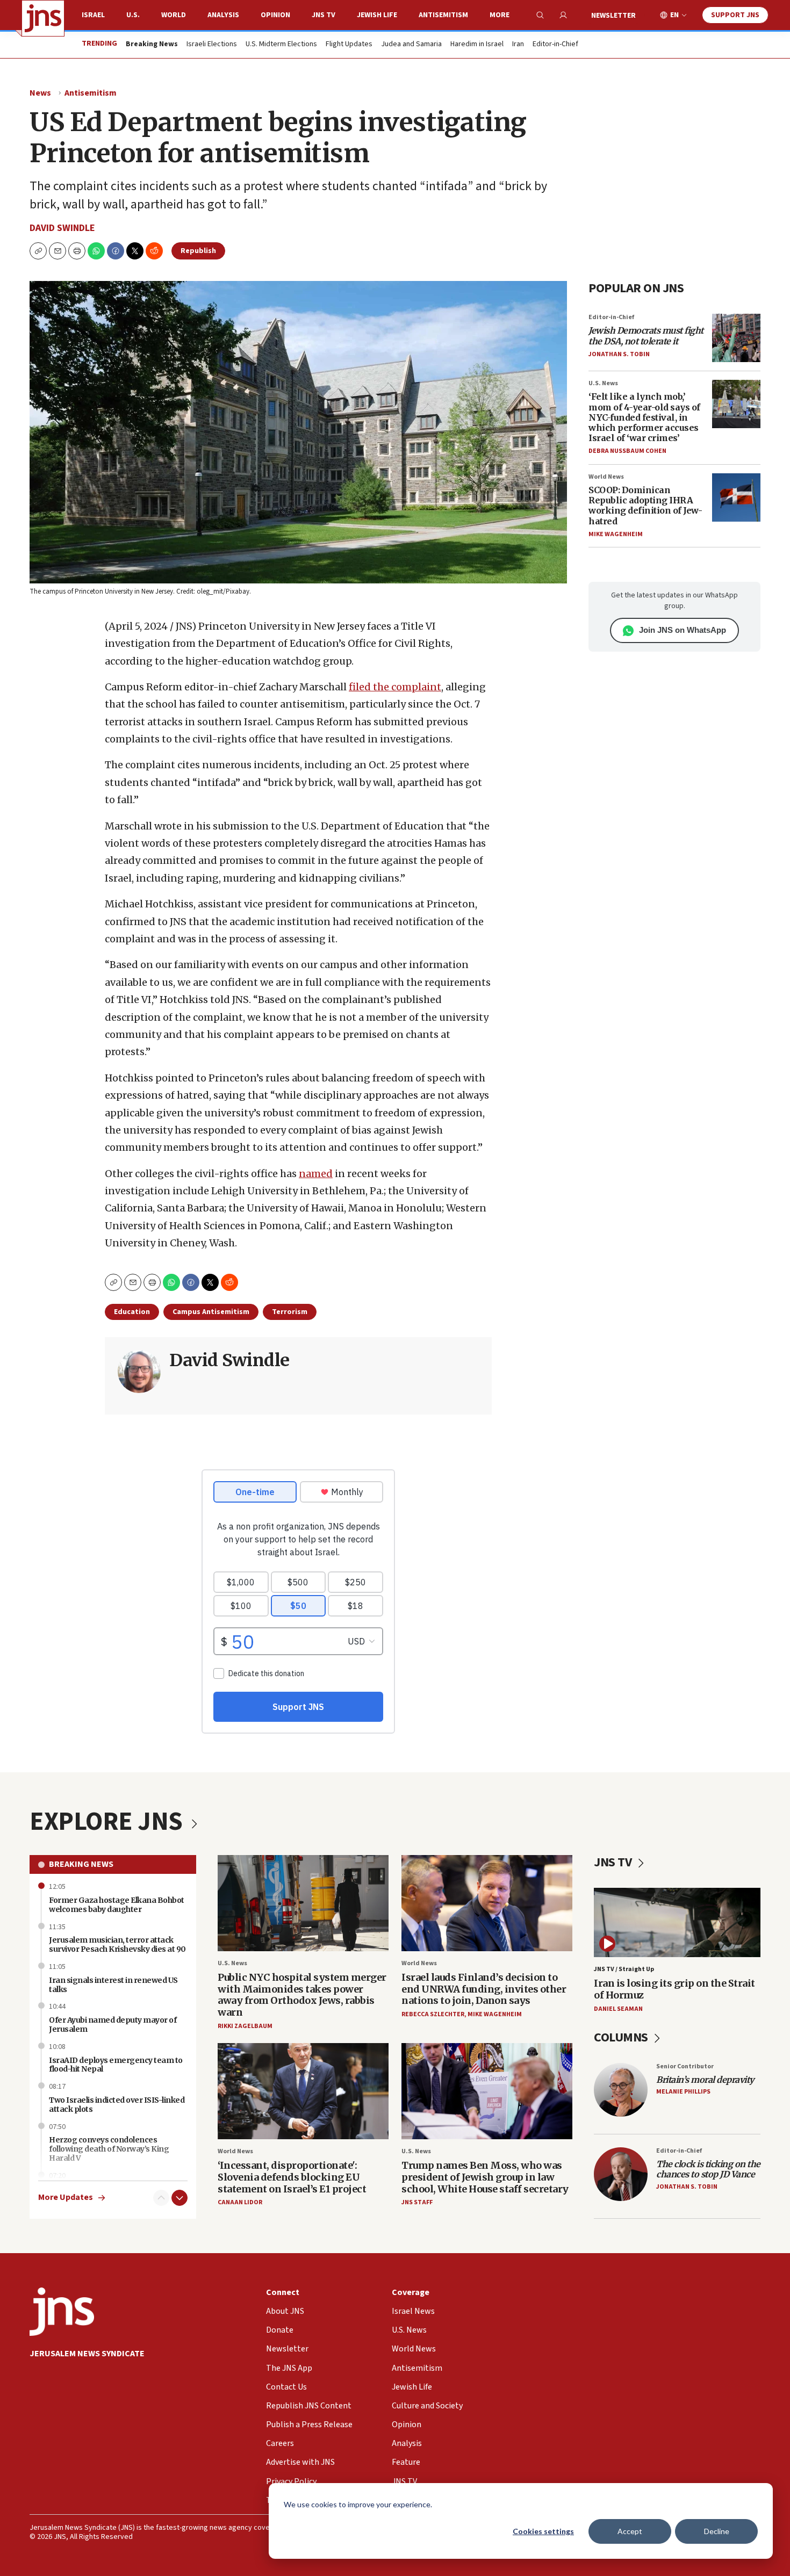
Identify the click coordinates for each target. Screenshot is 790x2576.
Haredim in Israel (477, 45)
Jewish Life (377, 15)
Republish (198, 251)
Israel (93, 15)
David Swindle (62, 228)
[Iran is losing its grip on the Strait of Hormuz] (677, 1922)
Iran (518, 45)
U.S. (133, 15)
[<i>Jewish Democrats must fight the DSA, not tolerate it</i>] (736, 338)
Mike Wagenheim (616, 534)
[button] (77, 251)
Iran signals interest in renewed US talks (113, 1985)
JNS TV (324, 15)
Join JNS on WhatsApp (683, 630)
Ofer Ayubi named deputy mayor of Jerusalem (113, 2025)
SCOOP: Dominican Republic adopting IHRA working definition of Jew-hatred (645, 506)
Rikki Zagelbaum (245, 2026)
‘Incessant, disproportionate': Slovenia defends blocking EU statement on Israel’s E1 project (292, 2177)
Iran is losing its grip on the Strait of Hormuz (674, 1989)
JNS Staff (417, 2202)
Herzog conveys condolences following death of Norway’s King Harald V (109, 2149)
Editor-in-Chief (555, 45)
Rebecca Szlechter (433, 2014)
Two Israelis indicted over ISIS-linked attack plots (117, 2105)
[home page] (43, 18)
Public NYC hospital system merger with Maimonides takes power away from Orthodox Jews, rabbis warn (302, 1995)
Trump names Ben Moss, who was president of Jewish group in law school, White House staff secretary (485, 2177)
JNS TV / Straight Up (624, 1969)
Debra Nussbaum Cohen (627, 451)
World (174, 15)
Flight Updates (349, 45)
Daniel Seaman (618, 2009)
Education (132, 1312)
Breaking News (81, 1864)
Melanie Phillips (683, 2092)
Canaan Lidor (240, 2202)
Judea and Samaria (411, 45)
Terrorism (290, 1312)
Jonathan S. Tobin (619, 354)
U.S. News (603, 383)
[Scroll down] (179, 2198)
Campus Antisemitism (211, 1312)
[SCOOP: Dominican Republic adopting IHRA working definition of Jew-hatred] (736, 497)
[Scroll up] (161, 2198)
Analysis (223, 15)
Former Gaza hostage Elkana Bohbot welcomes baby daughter (117, 1905)
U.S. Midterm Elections (281, 45)
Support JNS (735, 15)
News (40, 93)
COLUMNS (622, 2037)
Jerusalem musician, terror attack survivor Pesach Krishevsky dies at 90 (117, 1944)
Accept (630, 2531)
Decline (717, 2531)
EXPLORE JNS (109, 1822)
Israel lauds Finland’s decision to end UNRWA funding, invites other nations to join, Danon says (484, 1989)
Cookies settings (543, 2531)
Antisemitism (443, 15)
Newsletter (613, 16)
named (316, 1174)
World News (606, 477)
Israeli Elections (212, 45)
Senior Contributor (685, 2066)
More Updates (66, 2198)
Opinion (275, 15)
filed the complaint (395, 687)
